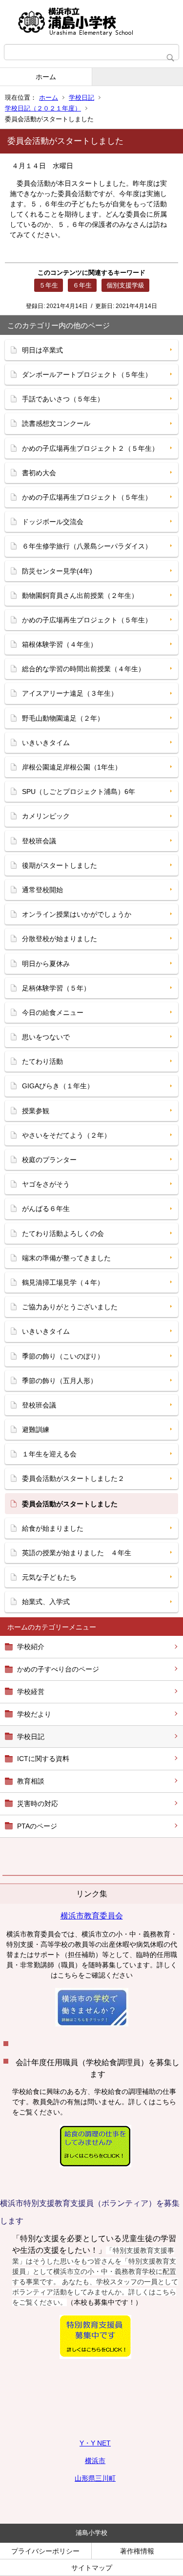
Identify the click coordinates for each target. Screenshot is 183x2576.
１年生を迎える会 (49, 1454)
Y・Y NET (95, 2443)
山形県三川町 (95, 2478)
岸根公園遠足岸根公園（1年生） (72, 767)
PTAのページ (37, 1826)
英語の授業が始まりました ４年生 (77, 1553)
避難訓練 (36, 1430)
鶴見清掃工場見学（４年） (63, 1282)
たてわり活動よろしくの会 (63, 1233)
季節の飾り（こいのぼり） (63, 1356)
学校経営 (31, 1692)
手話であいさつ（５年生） (63, 399)
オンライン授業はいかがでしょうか (77, 914)
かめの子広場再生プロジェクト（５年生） (87, 497)
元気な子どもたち (49, 1577)
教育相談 (31, 1781)
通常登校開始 (42, 890)
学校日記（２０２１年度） (43, 108)
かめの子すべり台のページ (58, 1669)
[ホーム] (91, 22)
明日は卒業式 (42, 350)
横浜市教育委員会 (92, 1916)
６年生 (82, 285)
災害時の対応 (38, 1804)
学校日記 (81, 98)
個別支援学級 (125, 285)
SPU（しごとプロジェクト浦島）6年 (79, 792)
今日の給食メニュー (53, 1013)
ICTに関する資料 (43, 1759)
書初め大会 (39, 473)
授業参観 (36, 1111)
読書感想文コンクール (56, 423)
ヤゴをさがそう (46, 1184)
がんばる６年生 (46, 1209)
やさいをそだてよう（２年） (66, 1135)
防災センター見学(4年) (57, 571)
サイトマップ (92, 2568)
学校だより (34, 1714)
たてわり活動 (42, 1061)
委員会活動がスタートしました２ (73, 1478)
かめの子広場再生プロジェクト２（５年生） (90, 448)
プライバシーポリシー (45, 2551)
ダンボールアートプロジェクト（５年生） (87, 374)
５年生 (49, 285)
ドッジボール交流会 (53, 522)
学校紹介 (31, 1647)
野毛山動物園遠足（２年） (63, 718)
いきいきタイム (46, 743)
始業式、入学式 (46, 1602)
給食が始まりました (53, 1528)
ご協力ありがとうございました (70, 1307)
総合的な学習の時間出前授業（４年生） (83, 669)
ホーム (46, 77)
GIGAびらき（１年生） (58, 1086)
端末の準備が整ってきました (66, 1258)
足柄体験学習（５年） (56, 988)
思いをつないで (46, 1037)
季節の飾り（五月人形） (60, 1381)
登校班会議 (39, 841)
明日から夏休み (46, 964)
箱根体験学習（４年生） (60, 644)
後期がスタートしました (60, 865)
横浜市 (95, 2461)
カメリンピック (46, 816)
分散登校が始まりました (60, 939)
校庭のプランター (49, 1160)
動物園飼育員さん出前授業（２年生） (80, 595)
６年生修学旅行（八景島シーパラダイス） (87, 546)
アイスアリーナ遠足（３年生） (70, 693)
